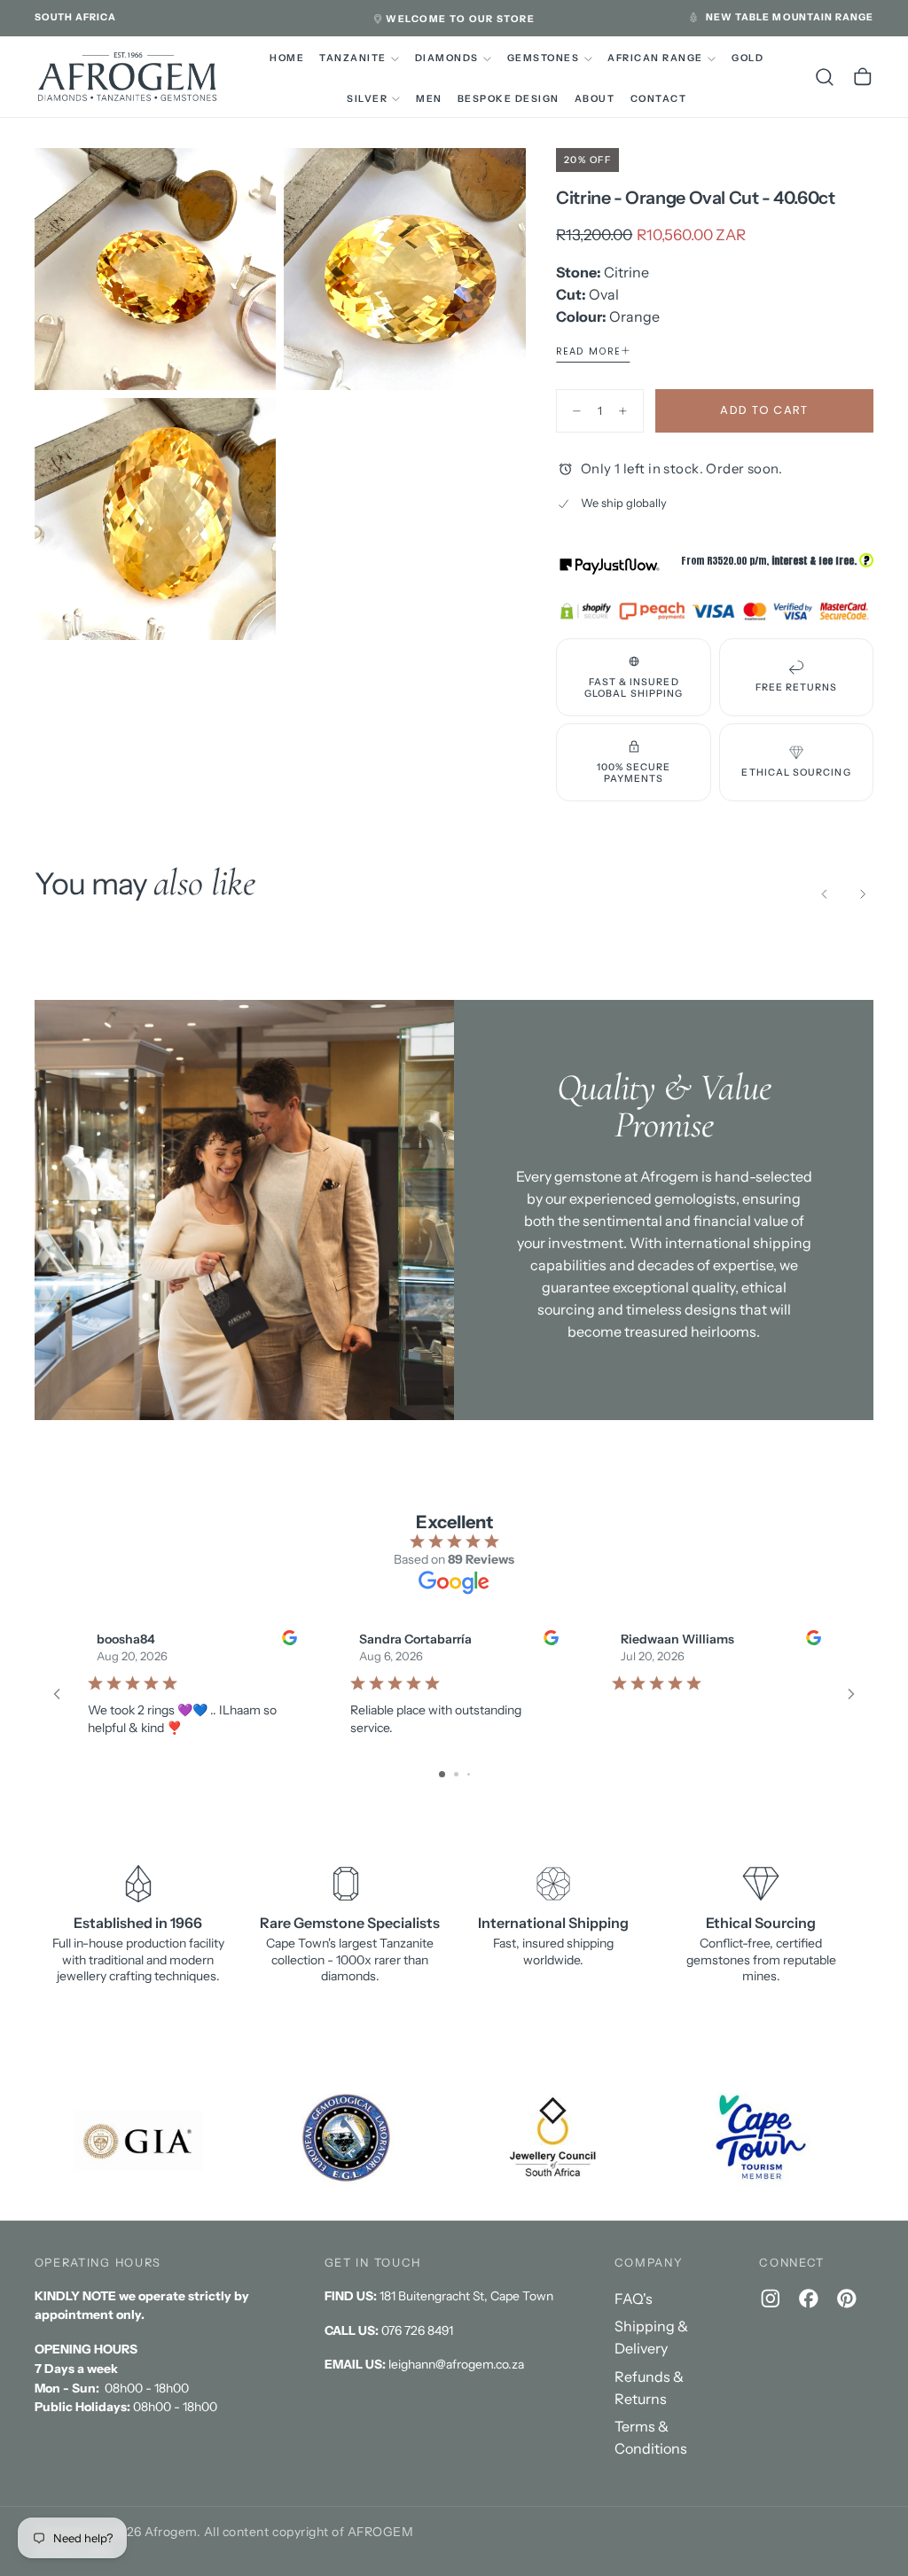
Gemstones (543, 58)
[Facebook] (809, 2299)
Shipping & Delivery (651, 2337)
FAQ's (634, 2299)
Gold (748, 58)
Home (287, 58)
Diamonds (447, 58)
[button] (76, 18)
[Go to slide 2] (456, 1774)
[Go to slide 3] (469, 1774)
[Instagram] (771, 2299)
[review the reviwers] (289, 1638)
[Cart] (863, 77)
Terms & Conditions (651, 2437)
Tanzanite (352, 58)
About (595, 99)
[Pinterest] (847, 2299)
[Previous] (825, 894)
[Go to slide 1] (442, 1774)
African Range (655, 58)
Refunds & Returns (649, 2388)
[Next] (863, 894)
